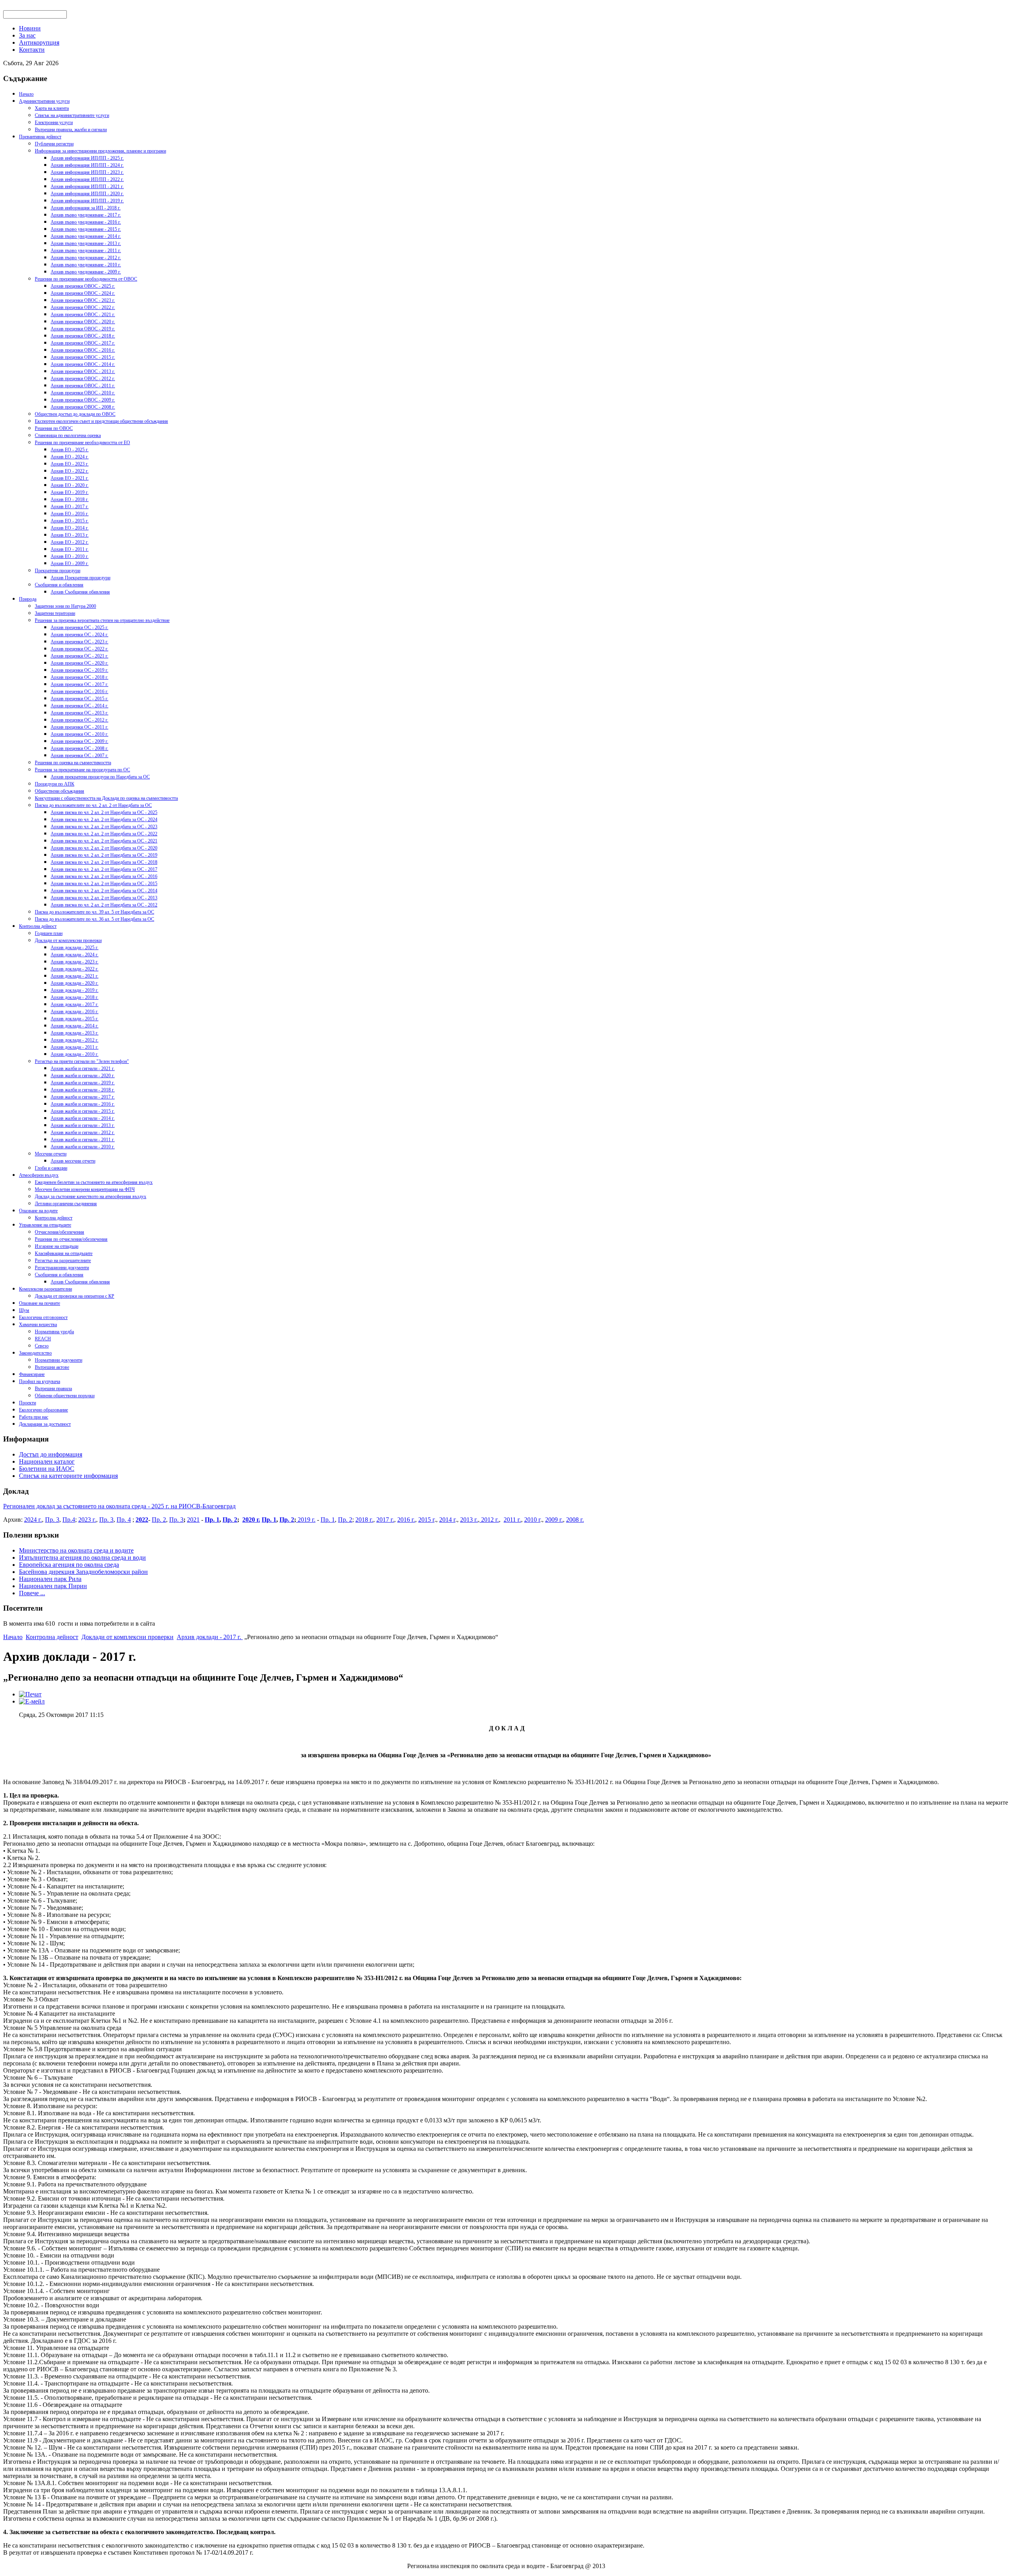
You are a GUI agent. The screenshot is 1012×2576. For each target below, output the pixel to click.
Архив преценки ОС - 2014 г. (79, 706)
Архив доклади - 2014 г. (75, 1026)
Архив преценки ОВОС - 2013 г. (83, 371)
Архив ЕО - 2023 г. (70, 464)
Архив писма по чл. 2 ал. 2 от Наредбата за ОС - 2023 (104, 827)
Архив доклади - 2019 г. (75, 990)
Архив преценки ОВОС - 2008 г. (83, 407)
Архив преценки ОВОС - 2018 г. (83, 336)
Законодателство (35, 1353)
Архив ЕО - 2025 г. (70, 450)
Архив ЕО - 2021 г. (70, 478)
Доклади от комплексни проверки (68, 940)
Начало (26, 94)
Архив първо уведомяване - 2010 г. (86, 265)
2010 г (532, 1520)
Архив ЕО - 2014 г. (70, 528)
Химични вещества (38, 1325)
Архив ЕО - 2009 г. (70, 563)
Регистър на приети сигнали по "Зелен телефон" (82, 1061)
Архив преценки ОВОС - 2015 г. (83, 357)
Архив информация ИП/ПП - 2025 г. (87, 158)
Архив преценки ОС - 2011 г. (79, 727)
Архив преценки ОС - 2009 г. (79, 741)
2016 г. (406, 1520)
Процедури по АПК (55, 784)
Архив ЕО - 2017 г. (70, 507)
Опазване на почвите (40, 1303)
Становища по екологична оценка (68, 435)
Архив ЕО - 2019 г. (70, 492)
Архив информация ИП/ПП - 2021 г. (87, 187)
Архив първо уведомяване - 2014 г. (86, 236)
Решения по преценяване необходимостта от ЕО (82, 443)
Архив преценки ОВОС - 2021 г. (83, 315)
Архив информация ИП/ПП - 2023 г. (87, 172)
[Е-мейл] (32, 1701)
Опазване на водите (38, 1211)
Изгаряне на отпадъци (57, 1246)
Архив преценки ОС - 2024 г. (79, 635)
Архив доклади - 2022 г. (75, 969)
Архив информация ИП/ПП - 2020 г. (87, 194)
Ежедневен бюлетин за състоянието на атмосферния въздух (94, 1182)
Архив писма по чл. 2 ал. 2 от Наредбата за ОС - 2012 (104, 905)
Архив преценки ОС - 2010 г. (79, 734)
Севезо (42, 1346)
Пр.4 (69, 1520)
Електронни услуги (54, 122)
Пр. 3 (52, 1520)
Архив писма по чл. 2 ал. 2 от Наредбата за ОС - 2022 (104, 834)
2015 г (426, 1520)
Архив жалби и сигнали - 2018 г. (83, 1090)
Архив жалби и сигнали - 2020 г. (83, 1076)
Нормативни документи (59, 1360)
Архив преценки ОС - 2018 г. (79, 677)
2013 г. (469, 1520)
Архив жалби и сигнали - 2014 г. (83, 1118)
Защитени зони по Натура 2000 (65, 606)
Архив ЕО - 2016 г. (70, 514)
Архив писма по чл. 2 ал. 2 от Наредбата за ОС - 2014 (104, 891)
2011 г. (512, 1520)
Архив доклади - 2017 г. (75, 1004)
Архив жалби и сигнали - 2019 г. (83, 1083)
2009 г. (554, 1520)
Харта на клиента (52, 108)
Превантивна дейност (40, 137)
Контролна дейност (38, 926)
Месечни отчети (51, 1154)
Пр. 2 (159, 1520)
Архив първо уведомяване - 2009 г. (86, 272)
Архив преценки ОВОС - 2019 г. (83, 329)
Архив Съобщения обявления (80, 592)
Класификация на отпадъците (64, 1253)
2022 (142, 1520)
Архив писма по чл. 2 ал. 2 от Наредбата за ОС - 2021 (104, 841)
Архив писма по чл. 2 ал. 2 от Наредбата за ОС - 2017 (104, 869)
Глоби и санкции (51, 1168)
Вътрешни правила (53, 1389)
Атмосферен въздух (39, 1175)
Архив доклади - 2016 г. (75, 1012)
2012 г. (489, 1520)
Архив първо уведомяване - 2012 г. (86, 258)
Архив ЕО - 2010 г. (70, 556)
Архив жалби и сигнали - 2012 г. (83, 1133)
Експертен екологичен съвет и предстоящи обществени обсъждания (101, 421)
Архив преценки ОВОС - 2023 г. (83, 300)
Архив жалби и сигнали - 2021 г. (83, 1068)
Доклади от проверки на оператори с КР (75, 1296)
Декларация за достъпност (45, 1424)
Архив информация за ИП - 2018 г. (86, 208)
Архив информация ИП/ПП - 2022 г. (87, 179)
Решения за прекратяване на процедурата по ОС (82, 770)
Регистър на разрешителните (63, 1261)
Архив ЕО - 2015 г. (70, 521)
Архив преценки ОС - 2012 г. (79, 720)
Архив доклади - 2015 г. (75, 1019)
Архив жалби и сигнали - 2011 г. (83, 1140)
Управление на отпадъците (45, 1225)
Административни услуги (44, 101)
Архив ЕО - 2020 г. (70, 485)
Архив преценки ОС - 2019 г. (79, 670)
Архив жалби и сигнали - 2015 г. (83, 1111)
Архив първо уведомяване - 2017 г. (86, 215)
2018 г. (364, 1520)
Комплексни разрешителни (45, 1289)
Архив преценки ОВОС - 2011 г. (83, 386)
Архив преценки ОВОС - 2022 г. (83, 307)
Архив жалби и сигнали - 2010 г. (83, 1147)
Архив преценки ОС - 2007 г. (79, 756)
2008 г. (575, 1520)
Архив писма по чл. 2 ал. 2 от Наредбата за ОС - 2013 (104, 898)
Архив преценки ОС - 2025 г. (79, 628)
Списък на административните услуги (72, 115)
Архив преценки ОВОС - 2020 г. (83, 322)
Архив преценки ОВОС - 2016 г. (83, 350)
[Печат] (30, 1694)
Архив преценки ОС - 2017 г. (79, 684)
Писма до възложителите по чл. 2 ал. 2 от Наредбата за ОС (93, 805)
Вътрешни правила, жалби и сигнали (71, 130)
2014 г (447, 1520)
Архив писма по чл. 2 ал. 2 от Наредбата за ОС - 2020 (104, 848)
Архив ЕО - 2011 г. (70, 549)
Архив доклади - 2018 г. (75, 997)
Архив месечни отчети (73, 1161)
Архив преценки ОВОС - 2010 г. (83, 393)
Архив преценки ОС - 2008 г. (79, 748)
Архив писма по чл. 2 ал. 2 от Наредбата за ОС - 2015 (104, 884)
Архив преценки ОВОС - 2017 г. (83, 343)
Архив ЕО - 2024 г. (70, 457)
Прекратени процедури (58, 571)
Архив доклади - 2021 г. (75, 976)
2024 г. (33, 1520)
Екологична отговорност (43, 1317)
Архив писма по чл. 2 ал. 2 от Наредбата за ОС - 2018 (104, 862)
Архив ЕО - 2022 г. (70, 471)
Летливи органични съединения (66, 1204)
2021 (193, 1520)
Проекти (27, 1403)
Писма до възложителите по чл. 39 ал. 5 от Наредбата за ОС (94, 912)
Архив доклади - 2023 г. (75, 962)
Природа (28, 599)
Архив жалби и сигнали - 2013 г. (83, 1125)
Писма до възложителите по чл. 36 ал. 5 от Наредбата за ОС (94, 919)
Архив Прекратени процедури (80, 578)
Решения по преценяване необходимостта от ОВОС (86, 279)
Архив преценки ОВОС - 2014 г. (83, 364)
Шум (24, 1310)
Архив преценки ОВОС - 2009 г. (83, 400)
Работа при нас (34, 1417)
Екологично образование (43, 1410)
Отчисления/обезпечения (59, 1232)
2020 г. (251, 1520)
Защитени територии (55, 613)
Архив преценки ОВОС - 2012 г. (83, 379)
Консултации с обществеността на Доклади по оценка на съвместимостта (106, 798)
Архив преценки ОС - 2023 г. (79, 642)
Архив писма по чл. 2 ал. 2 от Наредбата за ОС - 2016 (104, 876)
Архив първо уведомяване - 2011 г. (86, 251)
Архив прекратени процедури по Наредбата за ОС (100, 777)
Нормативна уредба (54, 1332)
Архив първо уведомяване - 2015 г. (86, 229)
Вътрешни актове (52, 1367)
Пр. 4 (124, 1520)
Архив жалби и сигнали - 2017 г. (83, 1097)
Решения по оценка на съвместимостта (73, 763)
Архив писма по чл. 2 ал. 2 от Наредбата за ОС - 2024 (104, 820)
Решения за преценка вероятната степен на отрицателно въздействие (102, 620)
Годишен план (49, 933)
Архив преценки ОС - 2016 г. (79, 692)
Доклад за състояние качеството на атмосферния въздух (91, 1197)
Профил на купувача (40, 1381)
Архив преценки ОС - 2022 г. (79, 649)
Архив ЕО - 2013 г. (70, 535)
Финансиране (32, 1374)
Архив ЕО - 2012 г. (70, 542)
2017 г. (385, 1520)
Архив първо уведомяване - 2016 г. (86, 222)
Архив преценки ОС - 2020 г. (79, 663)
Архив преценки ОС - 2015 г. (79, 699)
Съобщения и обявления (59, 585)
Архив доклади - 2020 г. (75, 983)
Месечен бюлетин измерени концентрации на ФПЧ (85, 1189)
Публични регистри (54, 144)
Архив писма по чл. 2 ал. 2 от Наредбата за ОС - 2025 (104, 812)
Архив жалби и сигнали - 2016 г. (83, 1104)
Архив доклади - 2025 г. (75, 948)
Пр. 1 (212, 1520)
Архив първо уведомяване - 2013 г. (86, 243)
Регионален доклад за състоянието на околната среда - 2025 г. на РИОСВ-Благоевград (119, 1506)
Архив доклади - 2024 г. (75, 955)
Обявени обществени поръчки (65, 1396)
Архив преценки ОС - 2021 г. (79, 656)
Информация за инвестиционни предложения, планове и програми (100, 151)
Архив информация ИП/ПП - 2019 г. (87, 201)
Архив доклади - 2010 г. (75, 1054)
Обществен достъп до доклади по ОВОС (75, 414)
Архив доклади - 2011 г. (75, 1047)
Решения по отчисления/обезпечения (71, 1239)
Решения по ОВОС (54, 428)
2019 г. (306, 1520)
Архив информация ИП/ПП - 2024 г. (87, 165)
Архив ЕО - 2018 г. (70, 499)
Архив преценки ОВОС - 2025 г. (83, 286)
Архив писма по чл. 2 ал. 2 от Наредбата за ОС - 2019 (104, 855)
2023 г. (87, 1520)
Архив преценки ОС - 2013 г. (79, 713)
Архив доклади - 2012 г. (75, 1040)
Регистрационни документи (62, 1268)
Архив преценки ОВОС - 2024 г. (83, 293)
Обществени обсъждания (59, 791)
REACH (43, 1339)
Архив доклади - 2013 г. (75, 1033)
